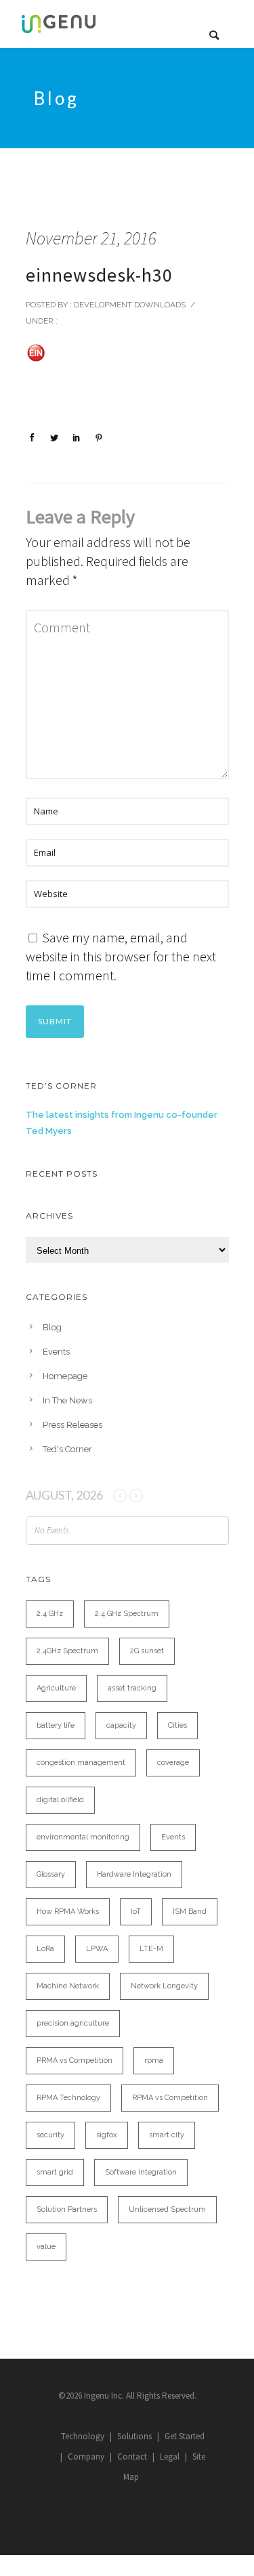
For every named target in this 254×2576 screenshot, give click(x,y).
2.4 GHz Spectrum (127, 1614)
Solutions (134, 2436)
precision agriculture (73, 2023)
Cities (177, 1725)
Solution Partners (67, 2209)
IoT (136, 1912)
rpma (154, 2060)
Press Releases (72, 1425)
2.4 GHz (50, 1614)
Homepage (65, 1376)
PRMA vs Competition (75, 2060)
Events (56, 1352)
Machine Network (68, 1986)
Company (86, 2457)
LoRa (45, 1949)
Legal (170, 2457)
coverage (173, 1763)
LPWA (97, 1949)
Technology (83, 2436)
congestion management (81, 1763)
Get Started (185, 2436)
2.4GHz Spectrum (67, 1651)
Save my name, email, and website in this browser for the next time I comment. (121, 956)
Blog (52, 1327)
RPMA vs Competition (170, 2098)
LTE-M (151, 1949)
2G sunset (147, 1651)
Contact (132, 2457)
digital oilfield (60, 1800)
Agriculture (56, 1688)
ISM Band (190, 1912)
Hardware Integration (134, 1874)
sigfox (107, 2135)
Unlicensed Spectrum (167, 2209)
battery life (56, 1725)
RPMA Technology (68, 2098)
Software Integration (141, 2172)
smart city (167, 2135)
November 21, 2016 (91, 238)
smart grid (55, 2172)
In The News (67, 1400)
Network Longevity (164, 1986)
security (50, 2135)
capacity (121, 1725)
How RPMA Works (68, 1912)
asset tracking (132, 1688)
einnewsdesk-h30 (99, 275)
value (46, 2247)
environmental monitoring (83, 1837)
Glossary (51, 1874)
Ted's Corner (67, 1449)
